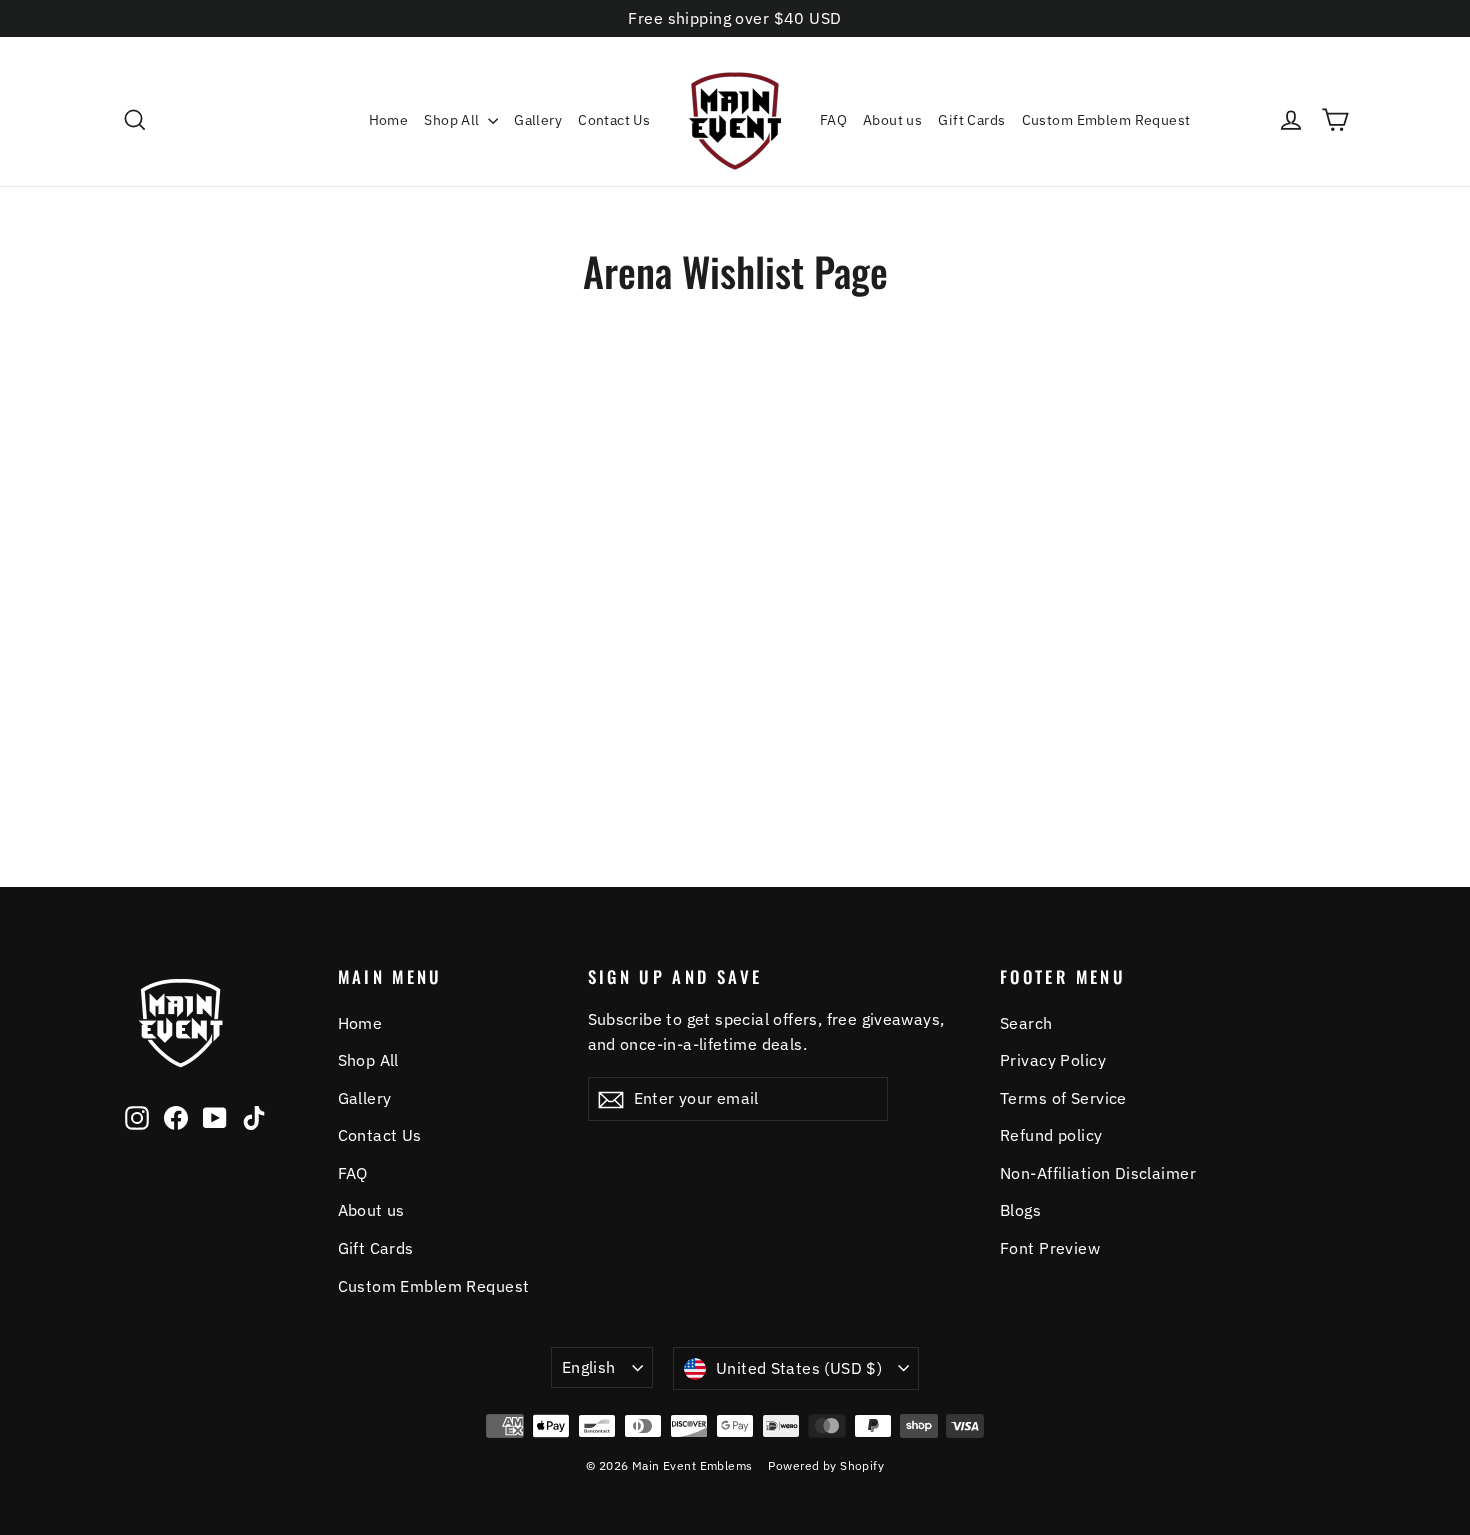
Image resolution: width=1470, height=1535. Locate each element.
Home (389, 120)
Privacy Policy (1053, 1060)
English (589, 1367)
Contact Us (614, 120)
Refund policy (1051, 1135)
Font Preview (1050, 1248)
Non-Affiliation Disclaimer (1098, 1173)
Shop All (453, 120)
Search (1026, 1023)
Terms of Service (1063, 1098)
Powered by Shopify (826, 1465)
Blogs (1020, 1210)
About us (892, 120)
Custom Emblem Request (1106, 120)
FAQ (833, 120)
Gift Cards (971, 120)
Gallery (538, 120)
